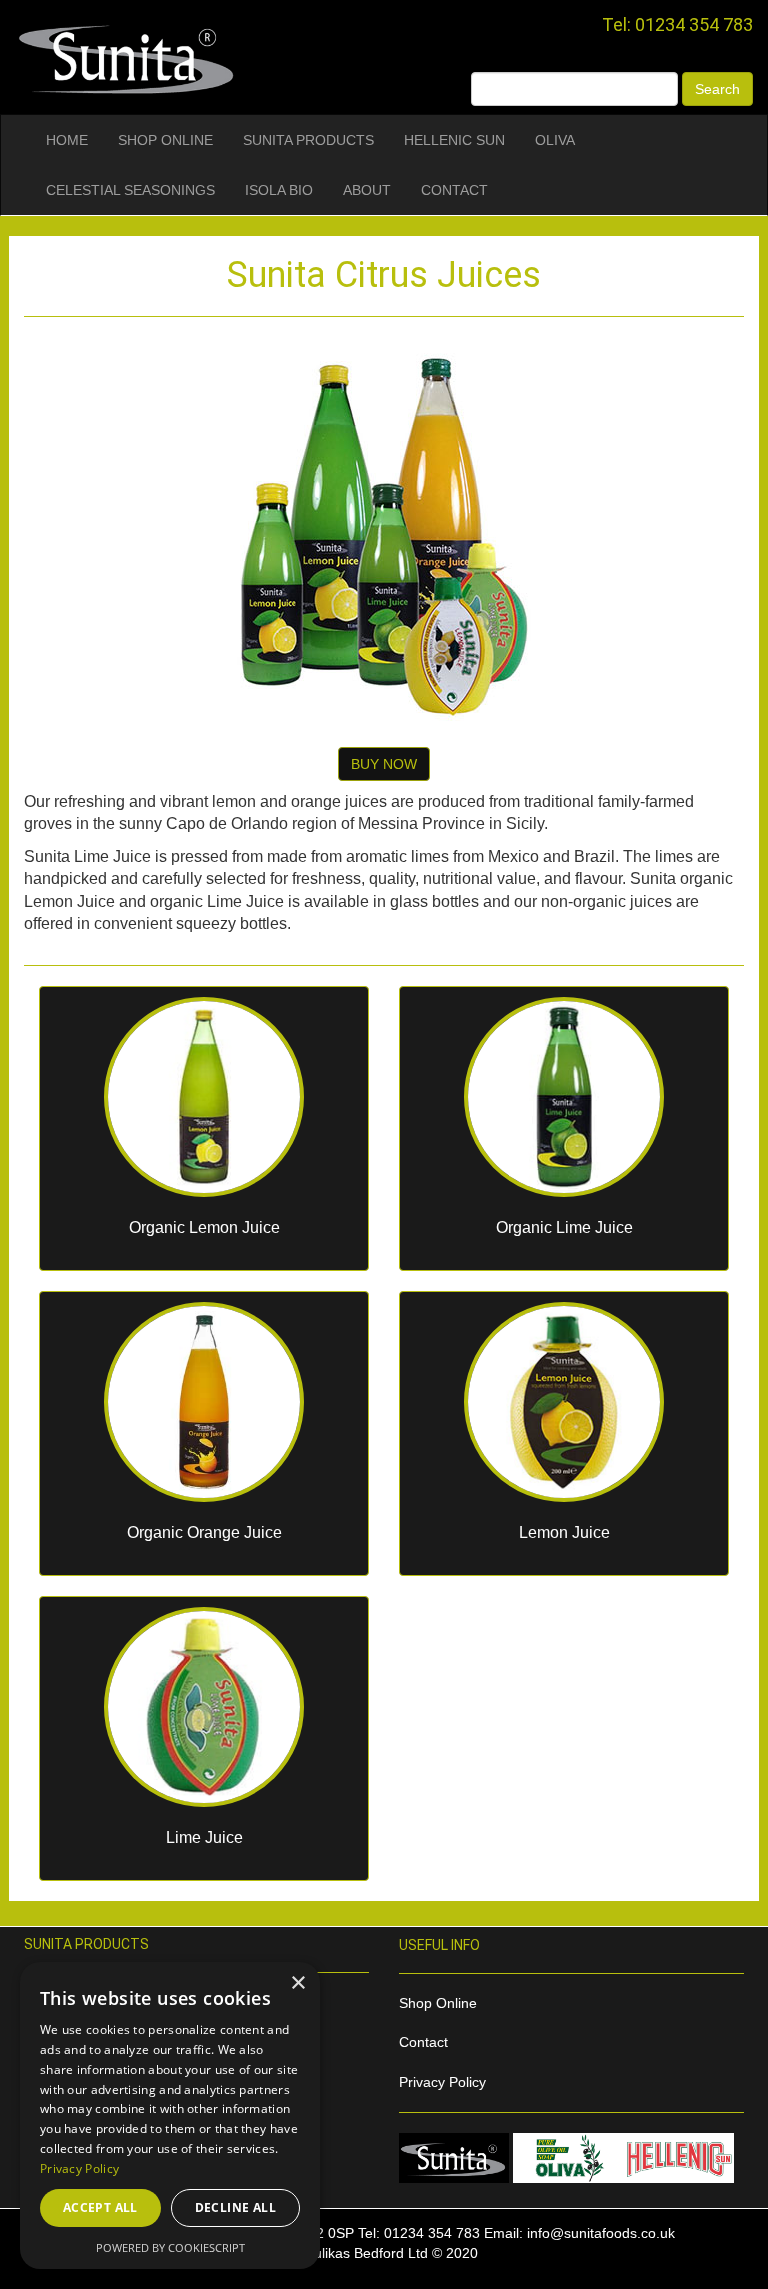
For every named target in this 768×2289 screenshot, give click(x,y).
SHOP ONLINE (165, 140)
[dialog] (170, 2115)
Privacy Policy (442, 2082)
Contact (423, 2042)
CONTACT (454, 190)
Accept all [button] (100, 2207)
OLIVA (555, 140)
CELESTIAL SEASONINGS (130, 190)
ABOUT (367, 190)
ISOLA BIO (279, 190)
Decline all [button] (235, 2207)
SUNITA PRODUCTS (308, 140)
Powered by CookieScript (170, 2247)
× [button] (297, 1983)
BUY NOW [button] (384, 764)
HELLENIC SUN (454, 140)
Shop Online (438, 2003)
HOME (67, 140)
